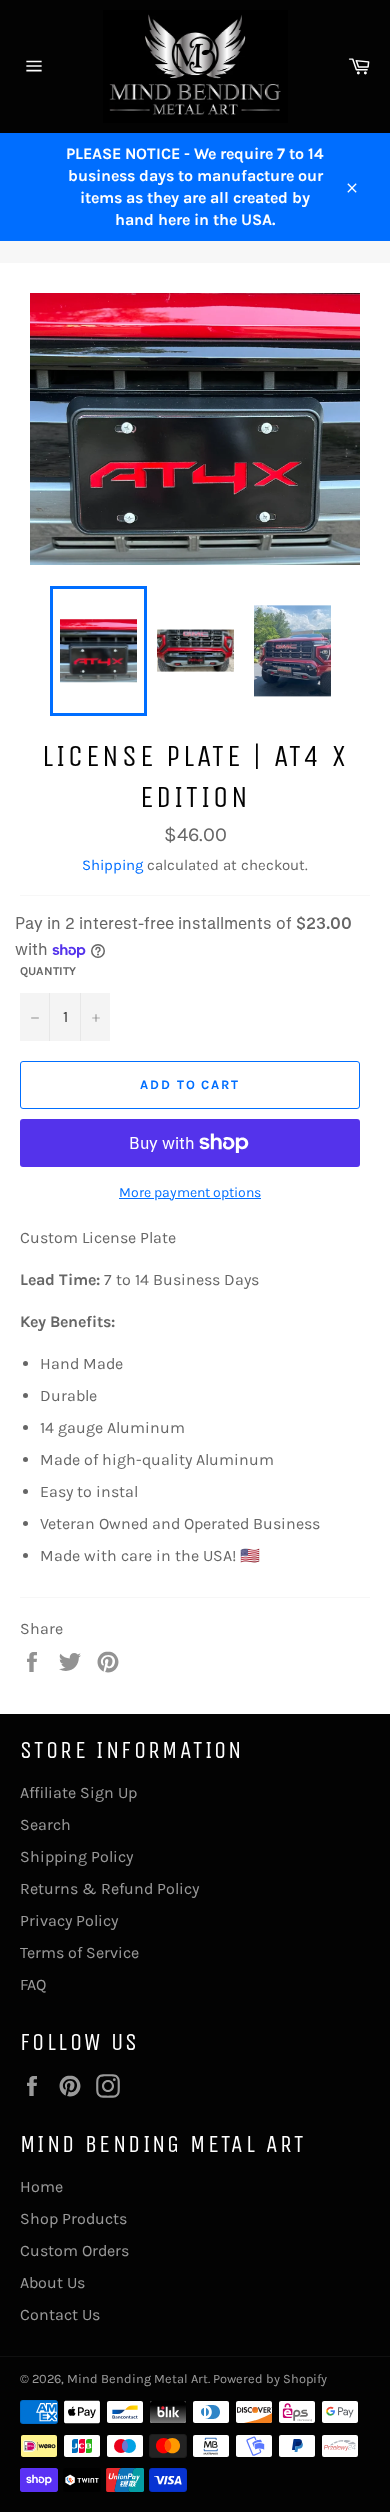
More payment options (190, 1192)
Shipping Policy (76, 1856)
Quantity (48, 971)
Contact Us (60, 2314)
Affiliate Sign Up (78, 1792)
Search (45, 1824)
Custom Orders (74, 2250)
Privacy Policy (69, 1920)
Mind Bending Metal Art (137, 2378)
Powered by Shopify (270, 2378)
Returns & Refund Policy (109, 1888)
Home (41, 2186)
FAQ (33, 1984)
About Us (52, 2282)
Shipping (112, 865)
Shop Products (73, 2218)
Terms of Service (79, 1952)
